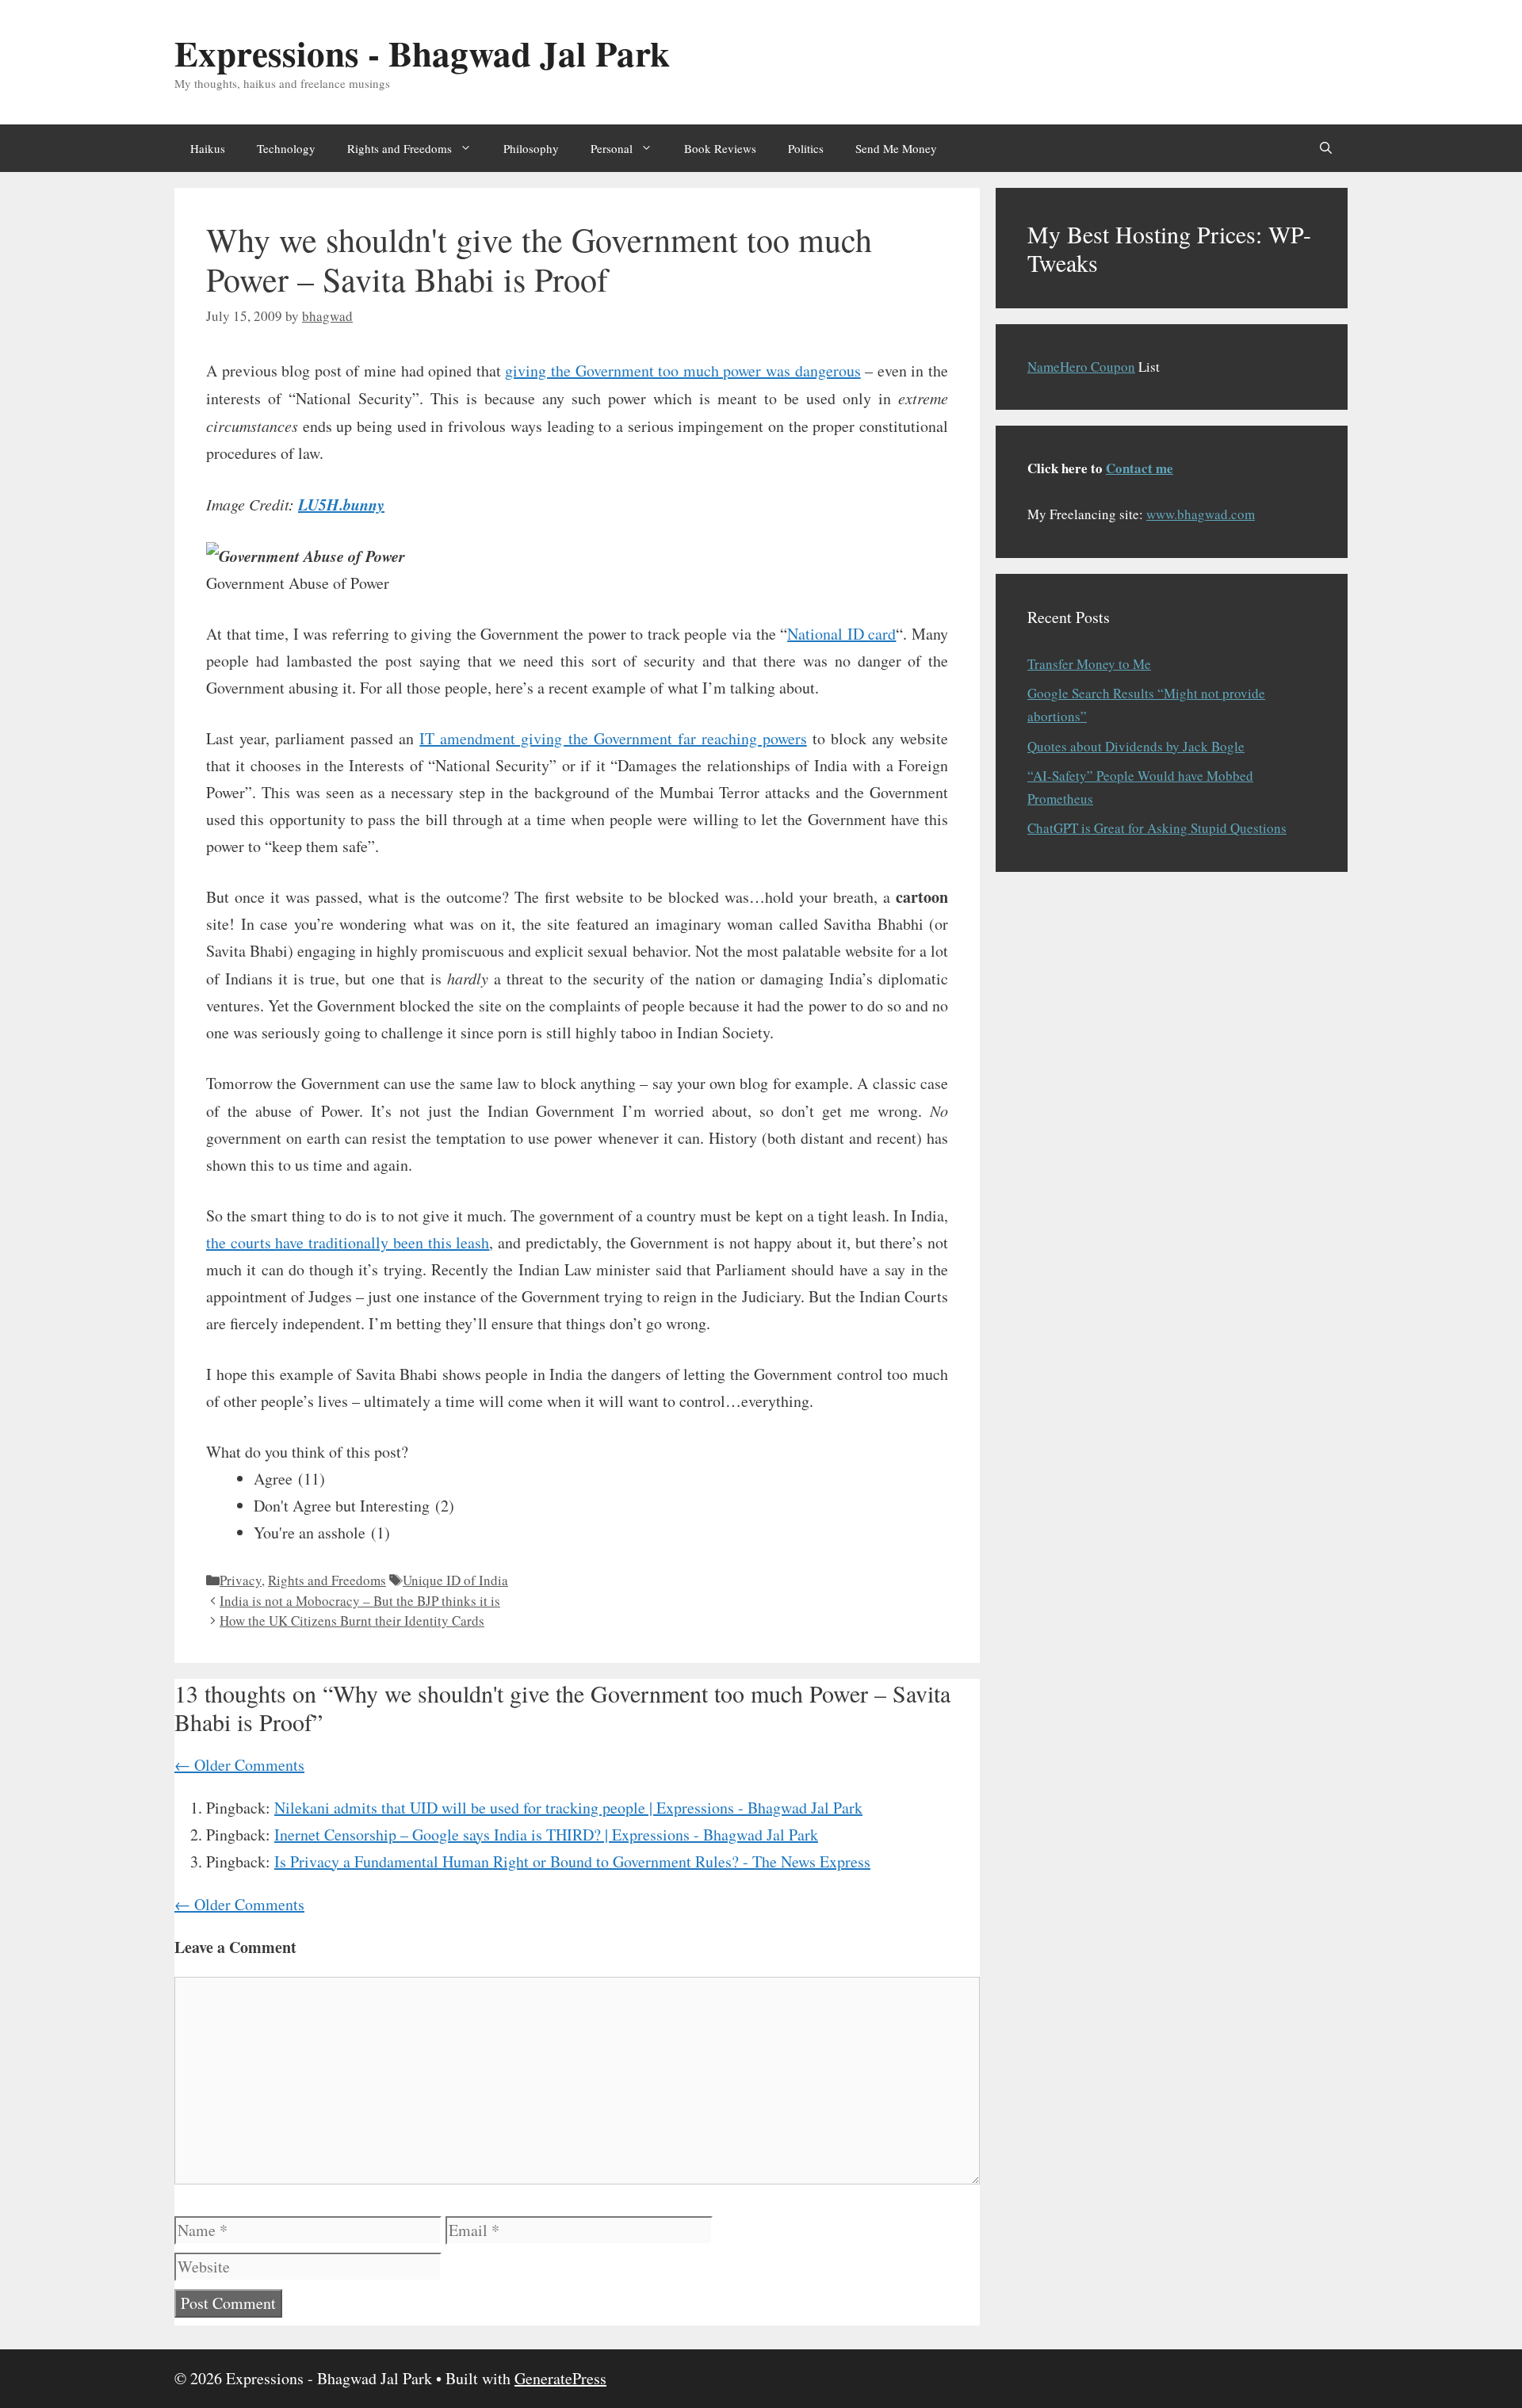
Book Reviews (720, 148)
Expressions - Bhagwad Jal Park (422, 53)
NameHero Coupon (1081, 367)
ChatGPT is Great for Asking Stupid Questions (1157, 828)
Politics (806, 148)
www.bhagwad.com (1201, 514)
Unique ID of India (455, 1580)
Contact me (1140, 468)
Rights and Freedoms (400, 148)
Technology (286, 148)
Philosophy (531, 148)
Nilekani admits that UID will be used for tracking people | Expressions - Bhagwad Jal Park (568, 1808)
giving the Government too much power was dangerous (683, 371)
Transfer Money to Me (1089, 664)
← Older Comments (239, 1765)
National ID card (841, 634)
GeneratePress (560, 2378)
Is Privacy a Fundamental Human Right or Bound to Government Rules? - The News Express (572, 1861)
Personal (612, 148)
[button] (1326, 148)
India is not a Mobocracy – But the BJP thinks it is (360, 1601)
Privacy (241, 1580)
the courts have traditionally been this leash (348, 1242)
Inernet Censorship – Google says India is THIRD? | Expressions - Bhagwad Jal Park (546, 1835)
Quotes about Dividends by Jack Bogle (1136, 746)
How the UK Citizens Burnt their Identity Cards (352, 1621)
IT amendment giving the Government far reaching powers (613, 738)
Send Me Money (896, 148)
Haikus (208, 148)
